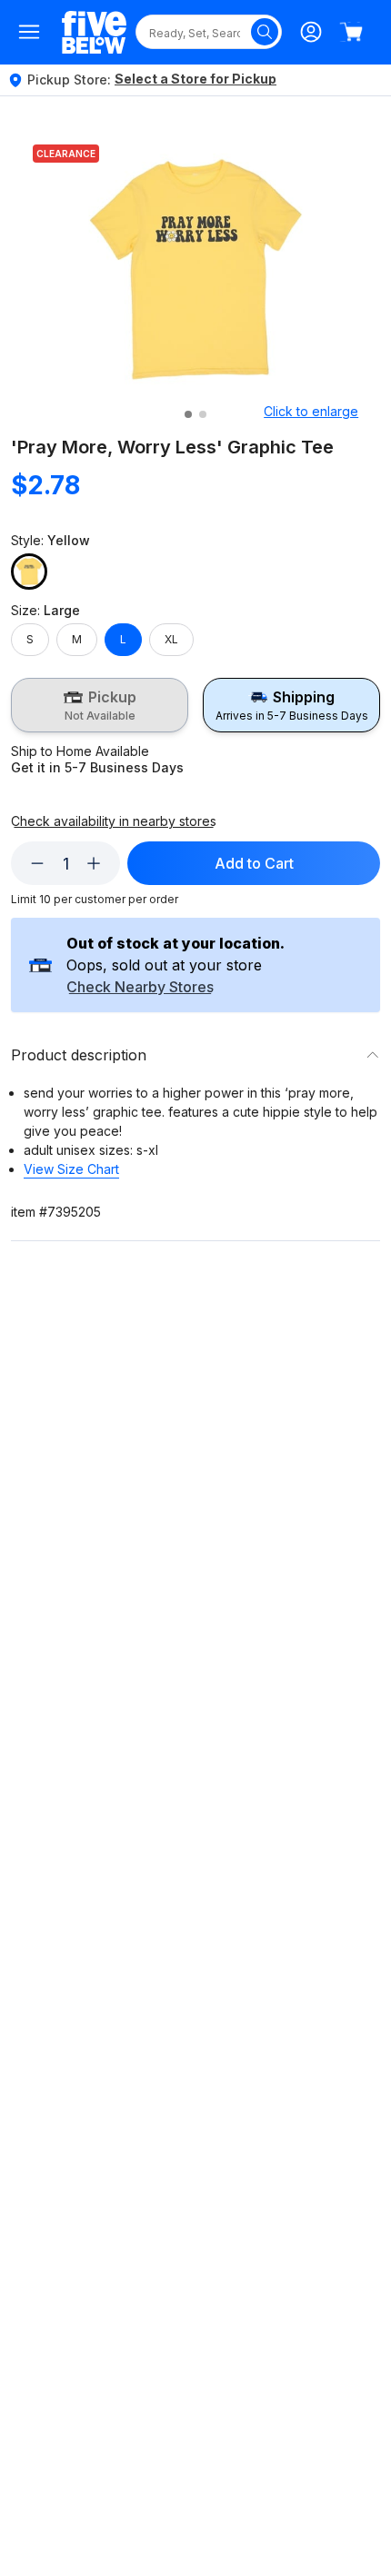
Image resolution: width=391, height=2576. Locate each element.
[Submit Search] (265, 32)
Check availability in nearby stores (114, 821)
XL (171, 639)
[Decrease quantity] (37, 863)
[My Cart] (351, 32)
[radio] (100, 705)
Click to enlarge (311, 411)
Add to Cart (254, 863)
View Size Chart (71, 1169)
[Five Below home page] (94, 32)
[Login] (311, 32)
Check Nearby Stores (140, 988)
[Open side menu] (29, 32)
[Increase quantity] (94, 863)
